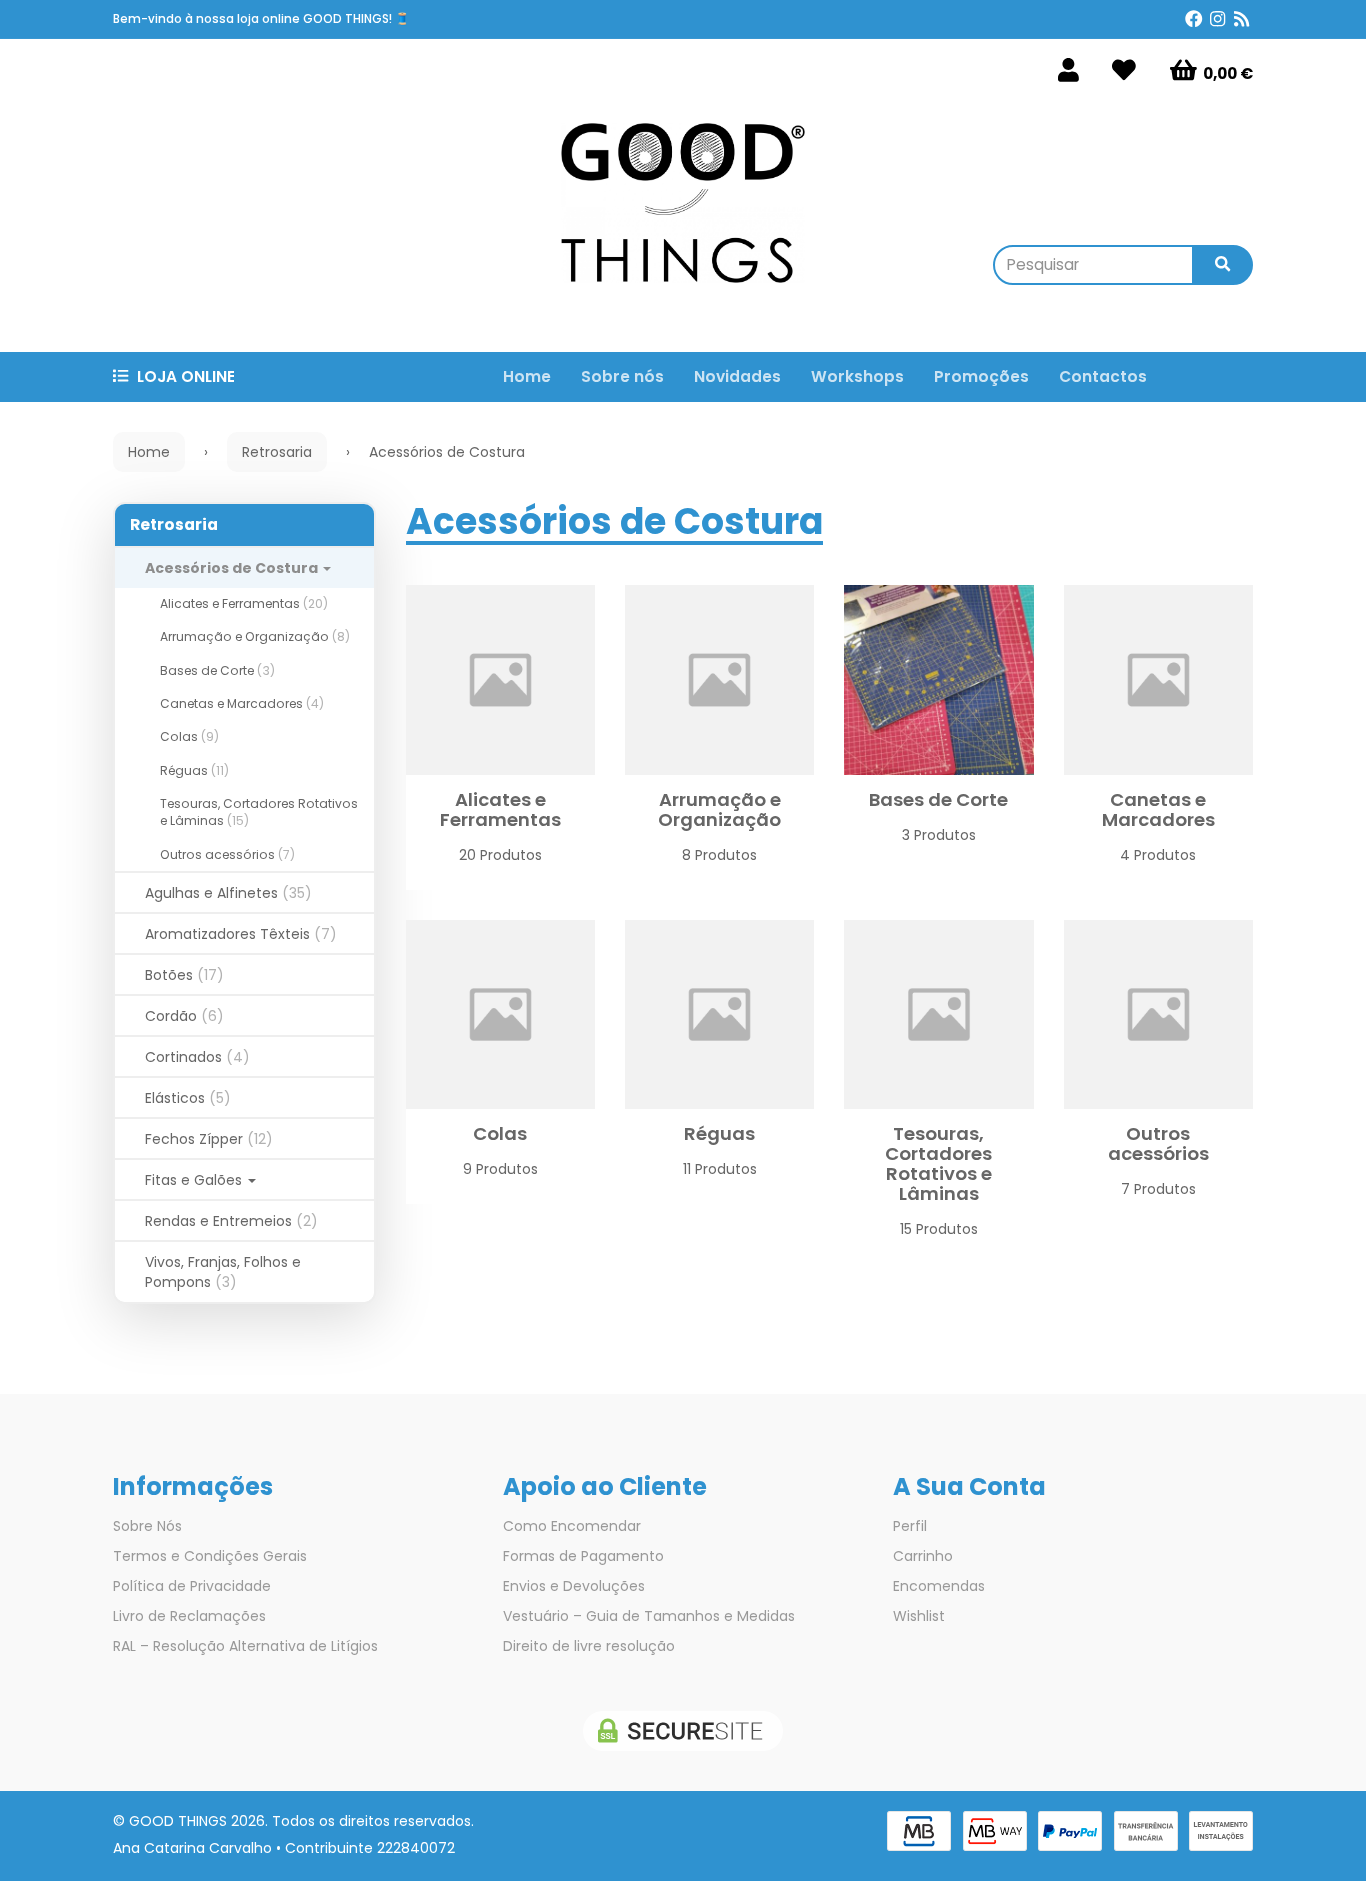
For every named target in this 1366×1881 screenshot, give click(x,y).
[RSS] (1241, 19)
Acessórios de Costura (233, 568)
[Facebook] (1194, 19)
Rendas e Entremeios (231, 1221)
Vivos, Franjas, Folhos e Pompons (223, 1272)
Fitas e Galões (195, 1180)
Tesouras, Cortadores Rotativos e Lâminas (938, 1163)
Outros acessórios (227, 854)
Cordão (184, 1016)
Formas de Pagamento (583, 1556)
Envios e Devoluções (574, 1586)
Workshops (857, 376)
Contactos (1103, 376)
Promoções (981, 376)
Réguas (194, 770)
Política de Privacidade (192, 1586)
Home (527, 376)
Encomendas (939, 1586)
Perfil (910, 1526)
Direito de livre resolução (589, 1646)
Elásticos (188, 1098)
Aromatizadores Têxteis (241, 934)
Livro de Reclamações (189, 1616)
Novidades (737, 376)
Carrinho (923, 1556)
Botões (184, 975)
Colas (189, 736)
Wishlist (919, 1616)
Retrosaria (174, 524)
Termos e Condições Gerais (210, 1556)
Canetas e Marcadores (242, 703)
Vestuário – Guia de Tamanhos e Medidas (649, 1616)
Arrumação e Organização (255, 636)
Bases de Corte (217, 670)
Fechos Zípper (209, 1139)
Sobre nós (622, 376)
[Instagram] (1217, 19)
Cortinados (197, 1057)
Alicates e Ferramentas (244, 603)
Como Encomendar (572, 1526)
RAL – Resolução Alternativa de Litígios (245, 1646)
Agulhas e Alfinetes (228, 893)
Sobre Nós (147, 1526)
